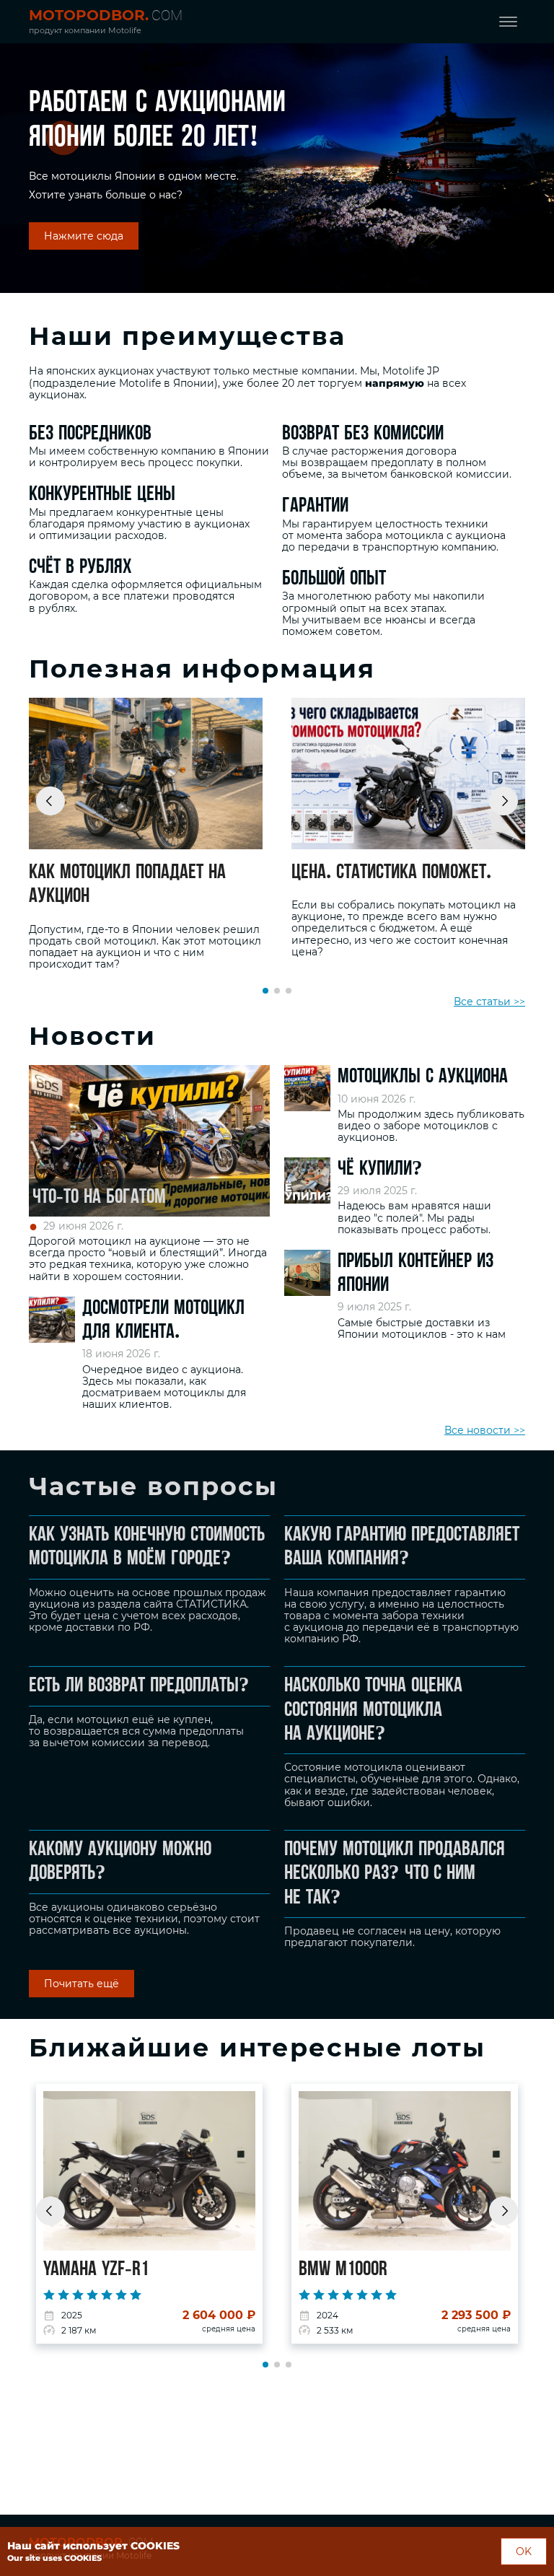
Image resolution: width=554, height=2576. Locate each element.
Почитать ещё (82, 1984)
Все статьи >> (489, 1002)
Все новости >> (485, 1430)
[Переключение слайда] (265, 991)
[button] (50, 801)
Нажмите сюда (84, 236)
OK (524, 2551)
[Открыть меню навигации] (508, 22)
